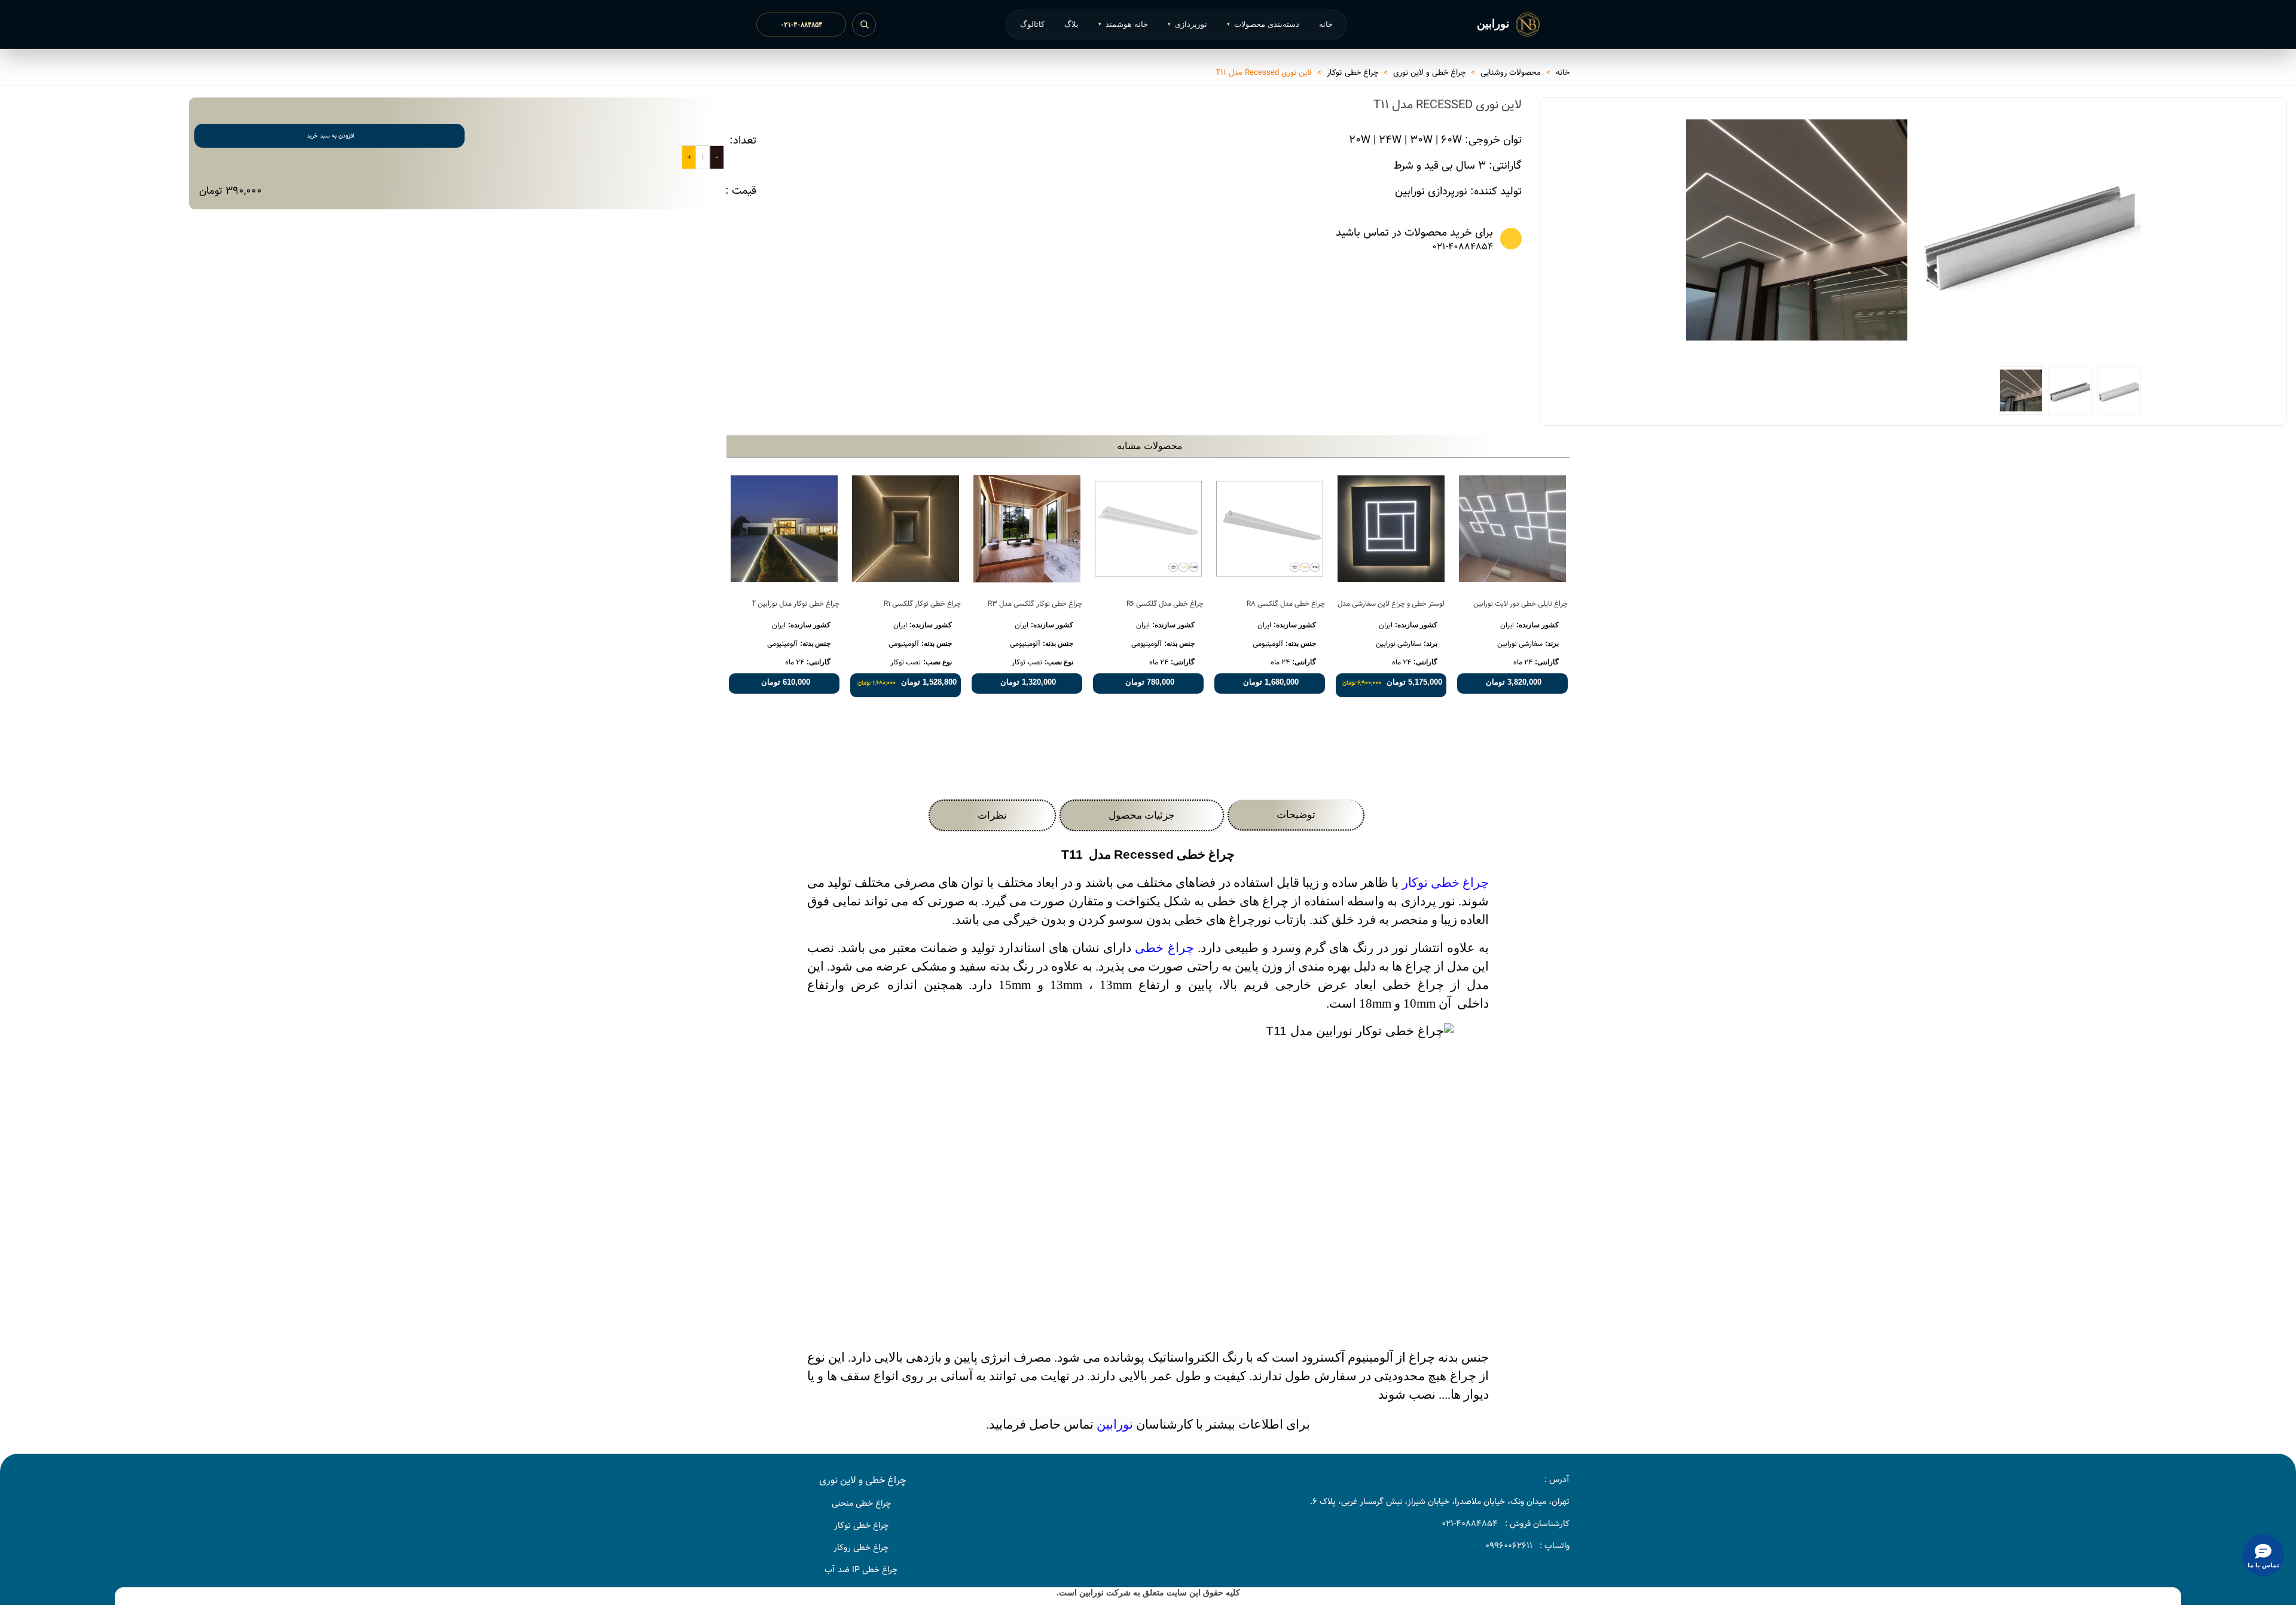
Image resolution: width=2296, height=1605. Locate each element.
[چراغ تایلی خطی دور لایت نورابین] (1512, 529)
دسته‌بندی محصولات (1263, 24)
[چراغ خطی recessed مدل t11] (1797, 230)
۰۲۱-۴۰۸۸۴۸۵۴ (801, 25)
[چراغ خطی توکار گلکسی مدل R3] (1027, 529)
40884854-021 (1470, 1524)
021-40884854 (1463, 247)
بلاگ (1071, 24)
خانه (1326, 24)
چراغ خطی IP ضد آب (861, 1570)
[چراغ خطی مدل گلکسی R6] (1148, 529)
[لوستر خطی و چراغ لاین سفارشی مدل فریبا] (1391, 529)
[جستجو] (864, 25)
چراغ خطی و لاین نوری (862, 1480)
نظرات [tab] (992, 815)
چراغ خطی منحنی (861, 1503)
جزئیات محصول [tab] (1142, 815)
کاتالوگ (1032, 24)
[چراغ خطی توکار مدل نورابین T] (784, 529)
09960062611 (1509, 1546)
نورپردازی (1187, 24)
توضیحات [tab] (1296, 815)
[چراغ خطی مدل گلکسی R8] (1270, 529)
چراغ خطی (1164, 948)
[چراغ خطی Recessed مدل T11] (2126, 341)
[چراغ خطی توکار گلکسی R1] (906, 529)
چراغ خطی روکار (861, 1548)
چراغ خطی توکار (1445, 883)
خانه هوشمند (1123, 24)
